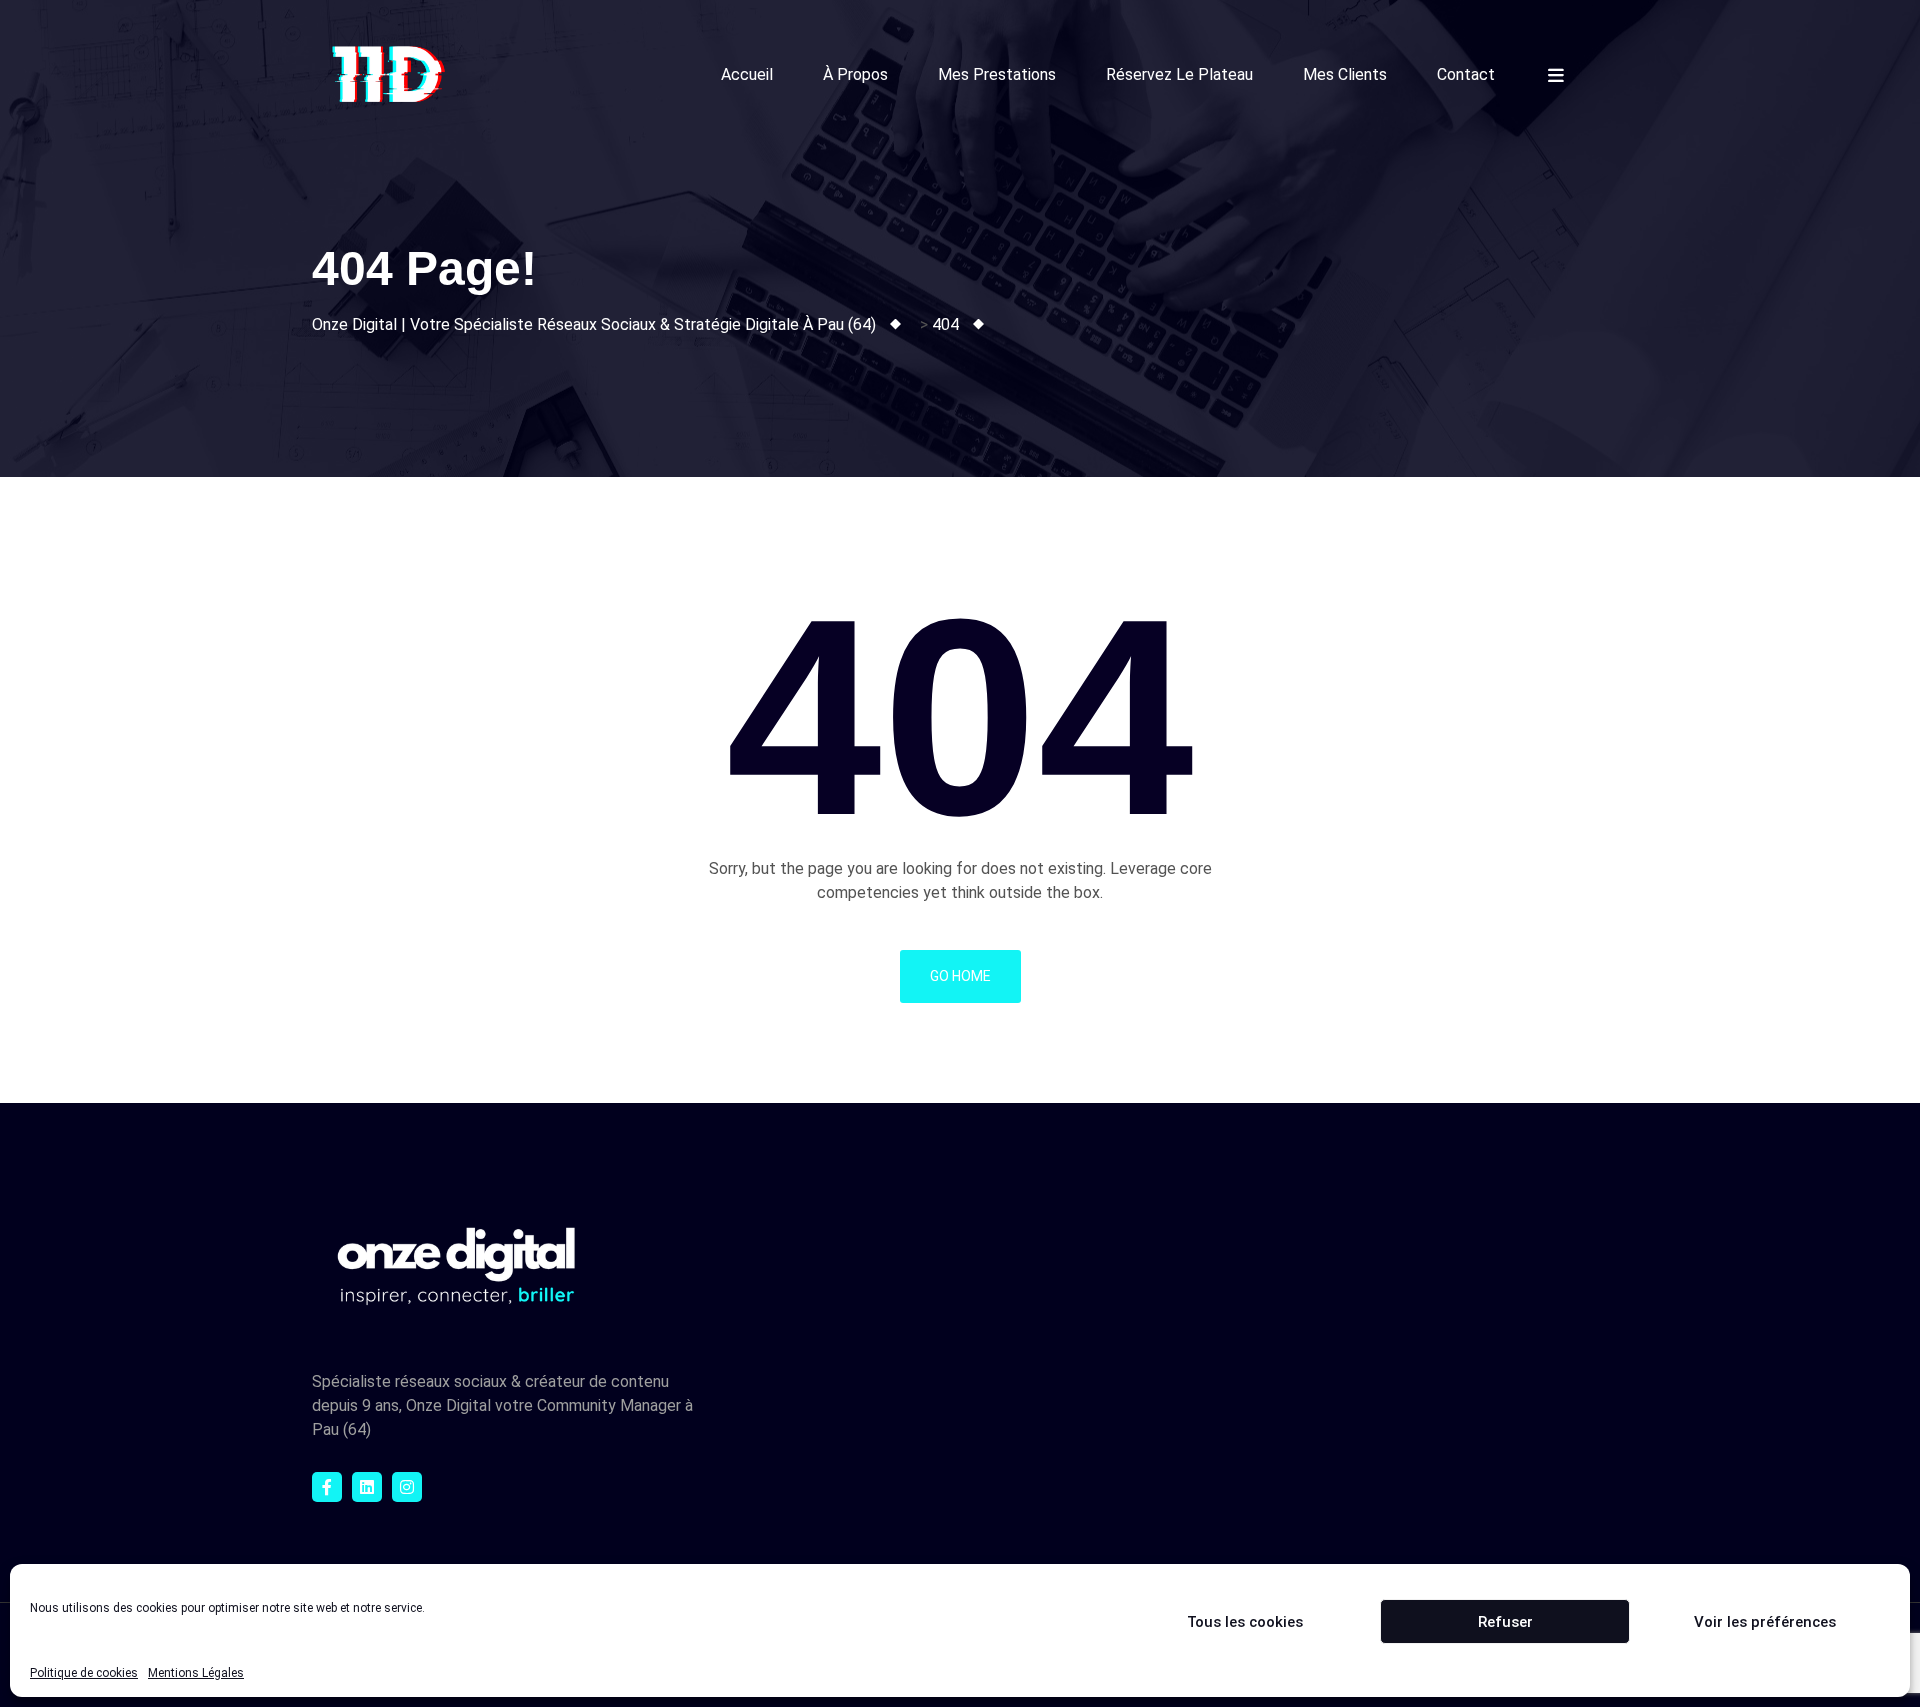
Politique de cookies (84, 1673)
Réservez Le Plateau (1179, 74)
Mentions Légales (196, 1673)
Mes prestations (997, 74)
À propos (855, 74)
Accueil (747, 74)
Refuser (1505, 1622)
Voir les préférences (1765, 1622)
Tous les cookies (1245, 1622)
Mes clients (1345, 74)
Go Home (960, 976)
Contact (1466, 74)
